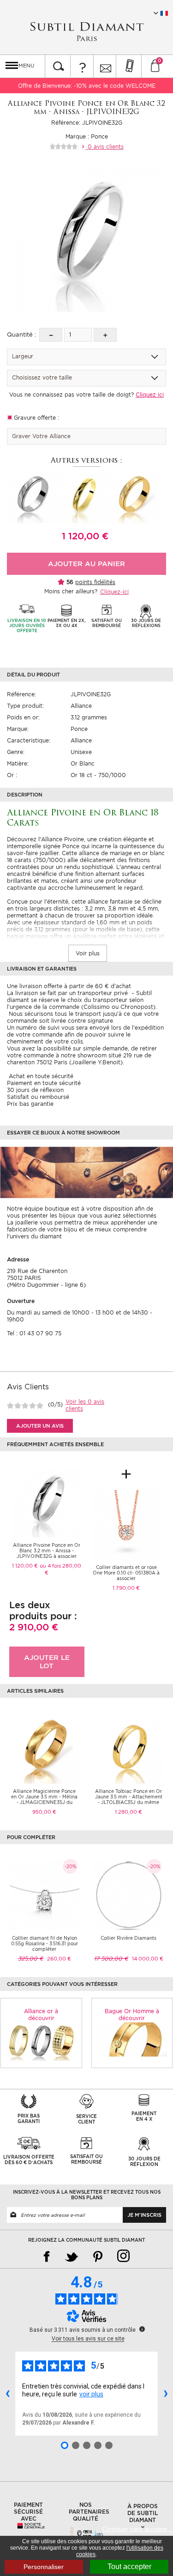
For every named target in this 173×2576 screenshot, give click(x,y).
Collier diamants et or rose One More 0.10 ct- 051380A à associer (126, 1573)
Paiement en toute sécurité (44, 1083)
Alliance (81, 706)
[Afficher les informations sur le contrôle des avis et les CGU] (142, 2329)
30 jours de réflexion (35, 1090)
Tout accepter (129, 2567)
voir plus (91, 2394)
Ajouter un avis (40, 1426)
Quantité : (21, 335)
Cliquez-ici (114, 592)
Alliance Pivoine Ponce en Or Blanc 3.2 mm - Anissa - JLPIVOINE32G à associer (47, 1550)
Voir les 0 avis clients (85, 1405)
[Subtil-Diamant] (87, 32)
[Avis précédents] (7, 2394)
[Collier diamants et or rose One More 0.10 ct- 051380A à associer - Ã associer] (127, 1524)
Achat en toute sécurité (40, 1076)
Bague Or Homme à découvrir (132, 2015)
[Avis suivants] (166, 2394)
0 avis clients (105, 147)
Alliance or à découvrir (41, 2015)
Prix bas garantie (30, 1104)
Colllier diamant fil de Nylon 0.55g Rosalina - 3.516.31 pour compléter (45, 1943)
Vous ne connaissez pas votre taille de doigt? (86, 395)
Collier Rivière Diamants (128, 1938)
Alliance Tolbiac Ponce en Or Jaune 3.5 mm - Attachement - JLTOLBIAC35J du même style (129, 1799)
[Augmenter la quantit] (105, 335)
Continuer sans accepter (138, 2529)
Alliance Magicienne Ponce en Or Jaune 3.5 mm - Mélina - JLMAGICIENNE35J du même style (44, 1799)
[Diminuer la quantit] (51, 335)
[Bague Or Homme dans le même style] (132, 2039)
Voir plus (88, 953)
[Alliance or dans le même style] (41, 2042)
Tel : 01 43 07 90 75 (34, 1333)
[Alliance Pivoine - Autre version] (32, 497)
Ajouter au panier (86, 564)
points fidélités (95, 582)
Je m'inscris (144, 2215)
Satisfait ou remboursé (38, 1097)
